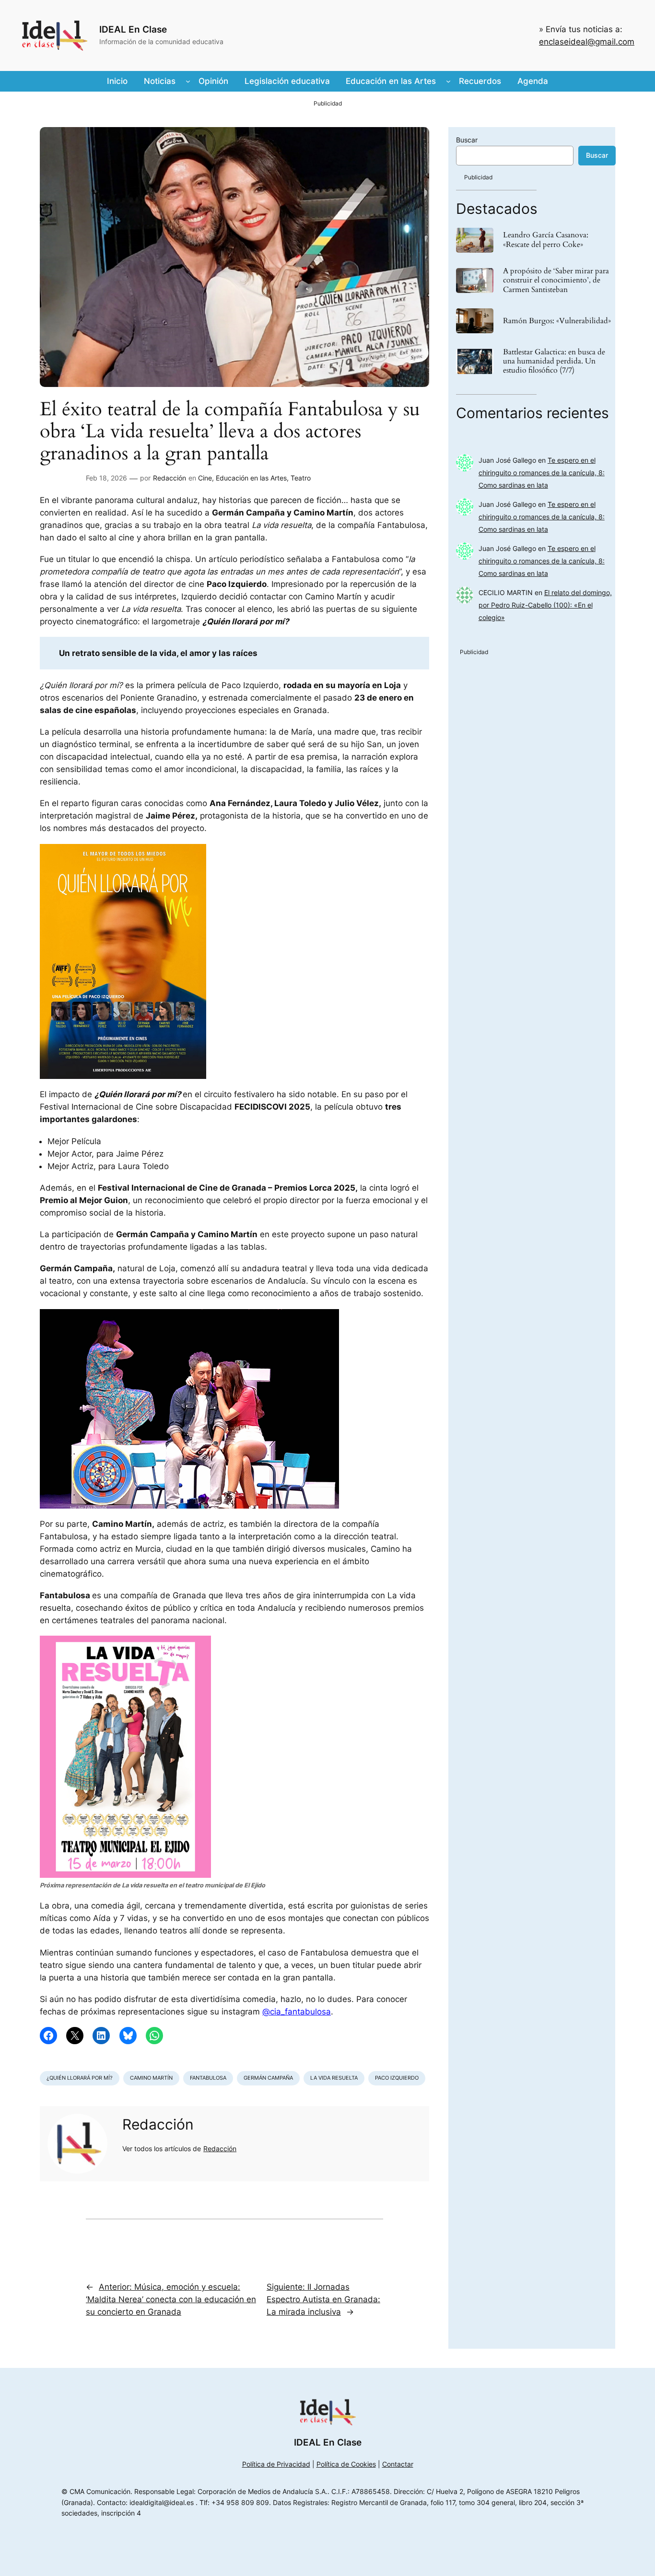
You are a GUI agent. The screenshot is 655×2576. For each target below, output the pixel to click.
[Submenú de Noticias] (188, 81)
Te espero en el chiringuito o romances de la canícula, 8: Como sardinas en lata (542, 473)
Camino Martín (151, 2078)
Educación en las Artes (251, 478)
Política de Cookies (346, 2464)
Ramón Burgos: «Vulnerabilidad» (557, 321)
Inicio (117, 81)
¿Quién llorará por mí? (80, 2078)
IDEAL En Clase (133, 29)
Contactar (398, 2464)
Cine (205, 478)
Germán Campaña (268, 2078)
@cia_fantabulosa (297, 2012)
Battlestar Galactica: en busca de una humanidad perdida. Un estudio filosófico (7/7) (554, 362)
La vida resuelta (334, 2078)
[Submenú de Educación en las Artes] (448, 81)
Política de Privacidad (276, 2464)
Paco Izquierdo (397, 2078)
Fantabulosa (208, 2078)
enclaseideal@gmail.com (587, 42)
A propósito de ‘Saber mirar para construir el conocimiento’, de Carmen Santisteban (556, 281)
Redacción (170, 478)
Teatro (301, 478)
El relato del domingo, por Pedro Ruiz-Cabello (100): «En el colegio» (545, 605)
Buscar (467, 140)
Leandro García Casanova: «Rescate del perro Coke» (546, 240)
